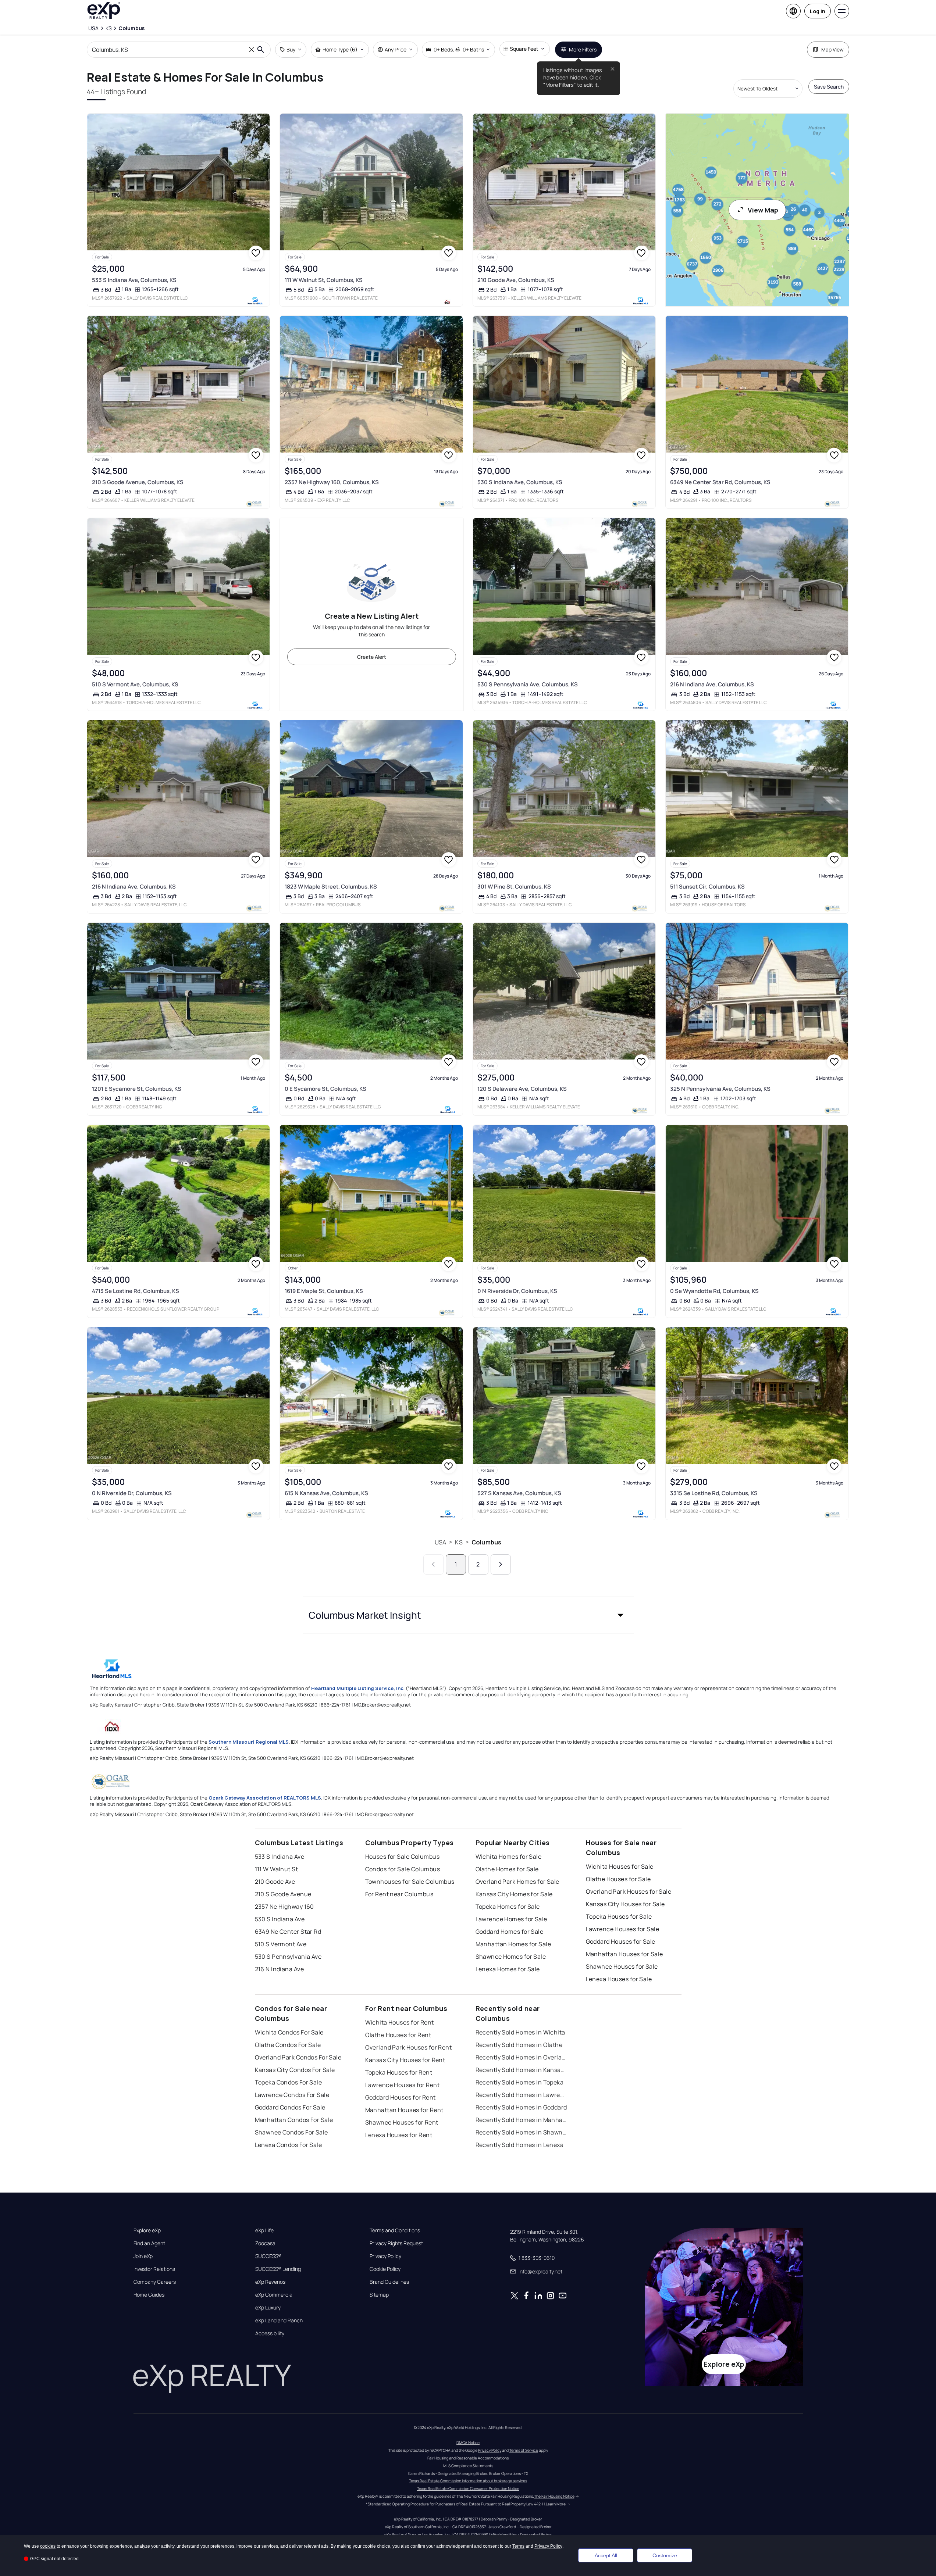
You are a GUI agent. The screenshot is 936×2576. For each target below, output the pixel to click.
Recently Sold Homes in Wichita (520, 2032)
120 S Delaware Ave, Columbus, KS (522, 1089)
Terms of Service (524, 2450)
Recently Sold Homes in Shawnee (522, 2132)
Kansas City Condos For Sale (295, 2070)
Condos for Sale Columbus (403, 1869)
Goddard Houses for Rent (401, 2097)
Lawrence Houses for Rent (403, 2085)
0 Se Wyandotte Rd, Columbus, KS (714, 1291)
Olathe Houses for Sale (618, 1879)
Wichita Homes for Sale (509, 1857)
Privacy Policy (385, 2256)
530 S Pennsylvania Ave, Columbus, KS (528, 684)
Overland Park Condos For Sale (298, 2057)
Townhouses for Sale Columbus (410, 1882)
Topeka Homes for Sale (508, 1907)
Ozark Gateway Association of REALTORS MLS (265, 1798)
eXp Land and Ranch (279, 2320)
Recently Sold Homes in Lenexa (520, 2145)
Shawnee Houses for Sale (622, 1966)
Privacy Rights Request (396, 2243)
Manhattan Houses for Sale (624, 1954)
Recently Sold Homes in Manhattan (522, 2120)
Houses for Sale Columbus (403, 1857)
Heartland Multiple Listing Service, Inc (357, 1688)
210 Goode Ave (275, 1882)
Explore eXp (147, 2230)
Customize (665, 2555)
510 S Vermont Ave (281, 1944)
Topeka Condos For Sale (289, 2082)
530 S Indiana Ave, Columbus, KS (520, 482)
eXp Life (264, 2230)
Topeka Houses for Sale (619, 1916)
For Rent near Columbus (399, 1894)
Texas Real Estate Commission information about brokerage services (468, 2481)
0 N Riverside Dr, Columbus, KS (517, 1291)
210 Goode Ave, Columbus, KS (516, 280)
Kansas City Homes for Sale (514, 1894)
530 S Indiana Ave (280, 1919)
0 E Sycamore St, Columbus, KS (325, 1089)
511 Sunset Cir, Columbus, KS (707, 887)
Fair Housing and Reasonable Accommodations (468, 2458)
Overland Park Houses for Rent (409, 2047)
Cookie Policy (385, 2269)
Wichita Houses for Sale (620, 1866)
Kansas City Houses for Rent (405, 2060)
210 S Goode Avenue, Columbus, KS (138, 482)
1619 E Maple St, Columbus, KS (324, 1291)
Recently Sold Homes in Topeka (520, 2082)
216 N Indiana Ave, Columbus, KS (712, 684)
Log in (818, 11)
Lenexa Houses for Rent (399, 2135)
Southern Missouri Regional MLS (249, 1742)
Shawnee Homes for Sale (511, 1957)
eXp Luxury (268, 2308)
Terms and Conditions (395, 2230)
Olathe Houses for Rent (398, 2035)
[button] (468, 1615)
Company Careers (155, 2282)
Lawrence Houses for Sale (623, 1929)
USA (440, 1542)
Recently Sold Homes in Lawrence (522, 2095)
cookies (48, 2546)
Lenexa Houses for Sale (619, 1979)
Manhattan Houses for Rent (404, 2110)
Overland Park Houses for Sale (629, 1891)
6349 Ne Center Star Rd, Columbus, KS (720, 482)
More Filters (583, 49)
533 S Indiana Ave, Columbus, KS (134, 280)
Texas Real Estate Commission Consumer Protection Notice (468, 2489)
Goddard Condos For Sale (290, 2107)
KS (459, 1542)
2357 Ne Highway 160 (284, 1907)
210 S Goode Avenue (283, 1894)
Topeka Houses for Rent (399, 2072)
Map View (832, 49)
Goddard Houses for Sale (621, 1941)
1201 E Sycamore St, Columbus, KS (137, 1089)
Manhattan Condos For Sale (294, 2120)
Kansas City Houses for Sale (625, 1904)
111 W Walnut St (277, 1869)
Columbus (486, 1542)
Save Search (829, 87)
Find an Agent (149, 2243)
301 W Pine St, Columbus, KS (514, 887)
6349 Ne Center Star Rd (288, 1932)
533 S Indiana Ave (280, 1857)
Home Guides (149, 2295)
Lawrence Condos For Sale (292, 2095)
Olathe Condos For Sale (288, 2045)
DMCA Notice (468, 2443)
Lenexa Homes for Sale (508, 1969)
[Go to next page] (501, 1564)
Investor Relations (154, 2269)
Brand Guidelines (389, 2282)
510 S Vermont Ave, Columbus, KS (135, 684)
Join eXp (143, 2256)
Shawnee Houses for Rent (402, 2122)
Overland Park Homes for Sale (517, 1882)
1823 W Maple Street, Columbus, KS (331, 887)
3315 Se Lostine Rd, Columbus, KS (714, 1493)
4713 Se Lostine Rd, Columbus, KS (136, 1291)
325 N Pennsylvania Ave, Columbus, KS (720, 1089)
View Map (763, 210)
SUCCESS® (268, 2256)
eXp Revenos (270, 2282)
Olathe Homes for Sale (507, 1869)
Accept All (606, 2555)
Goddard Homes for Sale (510, 1932)
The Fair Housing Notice (554, 2496)
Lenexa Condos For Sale (289, 2145)
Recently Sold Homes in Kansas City (522, 2070)
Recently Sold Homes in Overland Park (522, 2057)
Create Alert (372, 657)
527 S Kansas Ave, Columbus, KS (519, 1493)
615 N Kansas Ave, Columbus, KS (326, 1493)
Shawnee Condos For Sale (291, 2132)
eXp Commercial (274, 2295)
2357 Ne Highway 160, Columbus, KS (332, 482)
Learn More (556, 2504)
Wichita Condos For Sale (289, 2032)
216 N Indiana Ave (279, 1969)
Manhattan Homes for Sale (513, 1944)
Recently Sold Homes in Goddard (521, 2107)
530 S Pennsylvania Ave (288, 1957)
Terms (518, 2546)
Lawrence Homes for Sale (511, 1919)
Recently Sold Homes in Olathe (519, 2045)
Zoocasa (265, 2243)
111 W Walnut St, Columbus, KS (324, 280)
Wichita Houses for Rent (400, 2022)
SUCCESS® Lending (278, 2269)
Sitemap (379, 2295)
